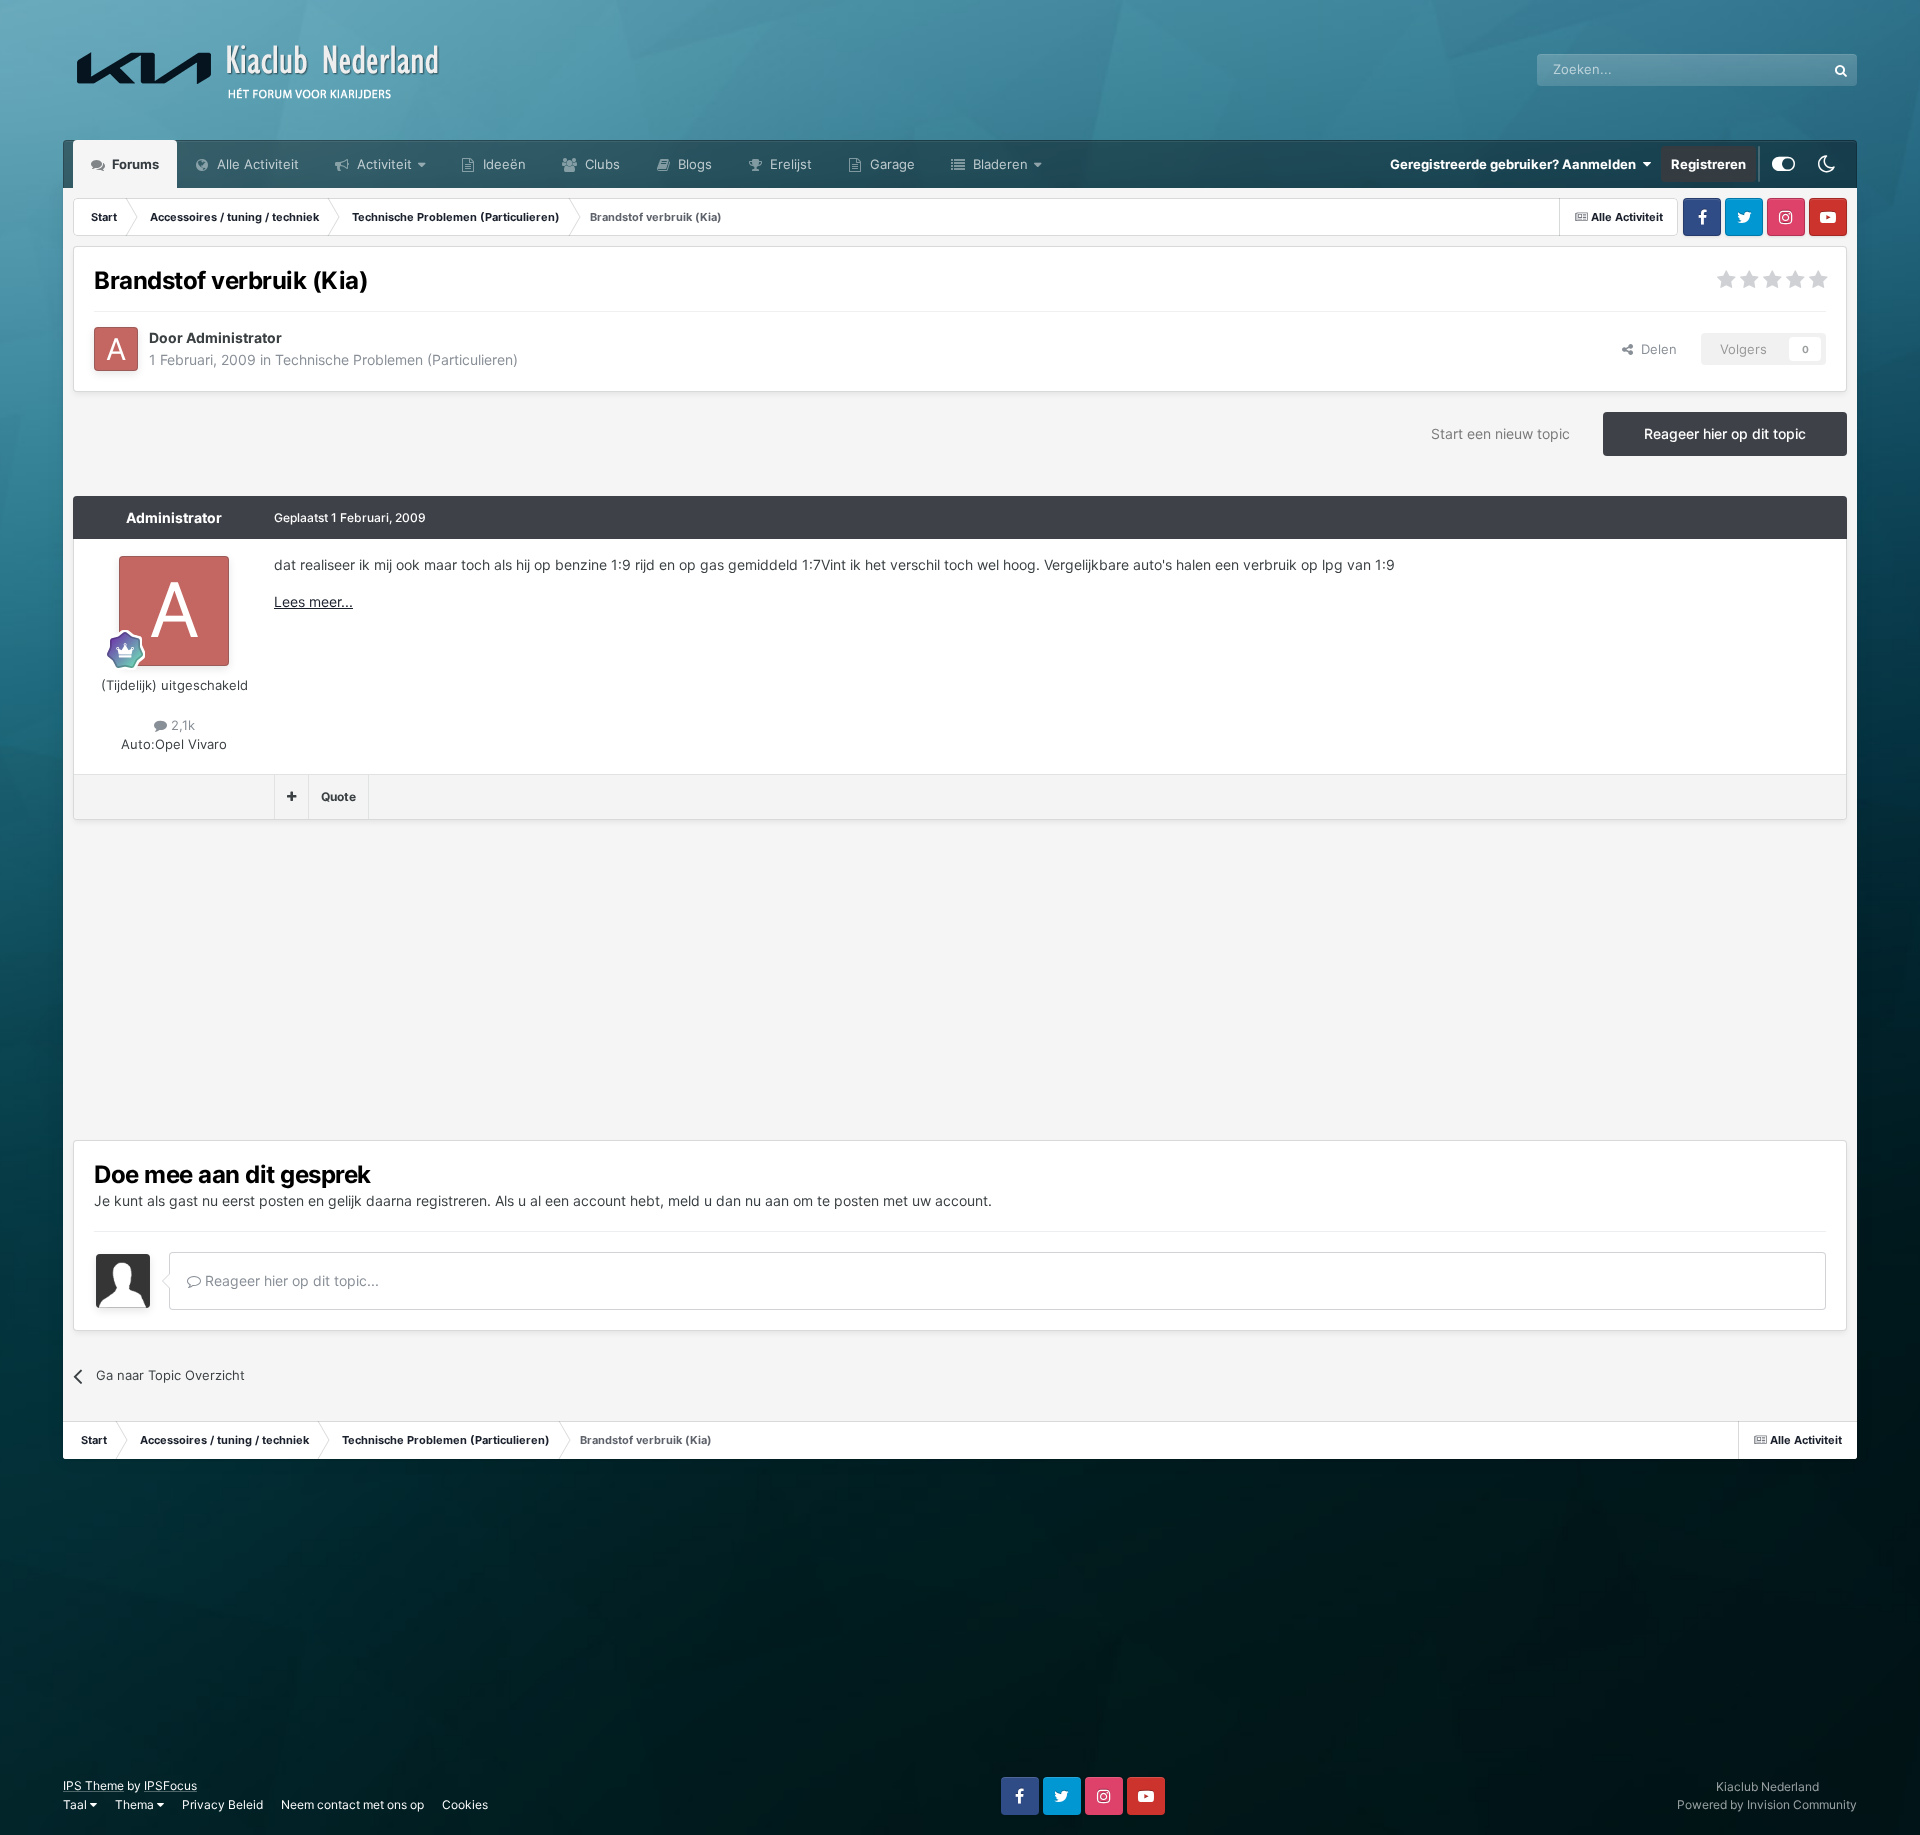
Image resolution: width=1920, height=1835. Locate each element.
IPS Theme (93, 1785)
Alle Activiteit (256, 164)
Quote (338, 796)
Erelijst (789, 164)
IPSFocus (170, 1785)
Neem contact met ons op (352, 1804)
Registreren (1708, 164)
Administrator (174, 517)
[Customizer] (1783, 164)
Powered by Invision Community (1767, 1804)
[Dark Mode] (1826, 164)
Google (1778, 69)
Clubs (600, 164)
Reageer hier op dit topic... (290, 1280)
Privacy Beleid (222, 1804)
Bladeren (998, 164)
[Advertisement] (437, 980)
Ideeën (502, 164)
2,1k (181, 725)
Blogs (693, 164)
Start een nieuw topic (1500, 433)
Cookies (465, 1804)
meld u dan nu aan (728, 1200)
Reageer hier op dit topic (1725, 433)
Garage (890, 164)
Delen (1655, 349)
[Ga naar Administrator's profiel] (116, 349)
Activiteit (382, 164)
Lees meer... (313, 601)
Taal (76, 1804)
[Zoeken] (1841, 70)
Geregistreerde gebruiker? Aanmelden (1516, 164)
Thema (136, 1804)
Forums (134, 164)
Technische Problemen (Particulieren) (396, 359)
